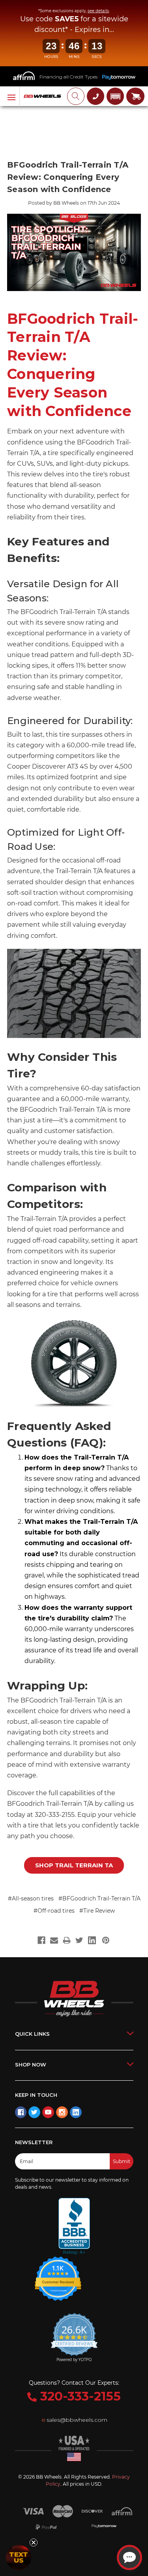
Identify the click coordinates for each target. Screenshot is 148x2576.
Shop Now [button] (31, 2065)
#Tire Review (97, 1911)
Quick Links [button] (32, 2034)
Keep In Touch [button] (36, 2095)
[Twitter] (34, 2112)
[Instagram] (62, 2112)
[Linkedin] (76, 2112)
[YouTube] (48, 2112)
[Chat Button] (129, 2557)
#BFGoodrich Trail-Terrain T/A (99, 1898)
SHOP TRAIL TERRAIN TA (74, 1865)
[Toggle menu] (10, 97)
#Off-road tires (54, 1911)
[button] (115, 96)
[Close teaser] (34, 2542)
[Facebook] (21, 2112)
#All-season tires (31, 1898)
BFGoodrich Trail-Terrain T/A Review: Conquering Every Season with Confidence (68, 177)
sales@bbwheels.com (77, 2420)
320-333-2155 (79, 2396)
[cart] (135, 96)
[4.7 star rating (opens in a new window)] (58, 2274)
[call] (96, 96)
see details (98, 11)
